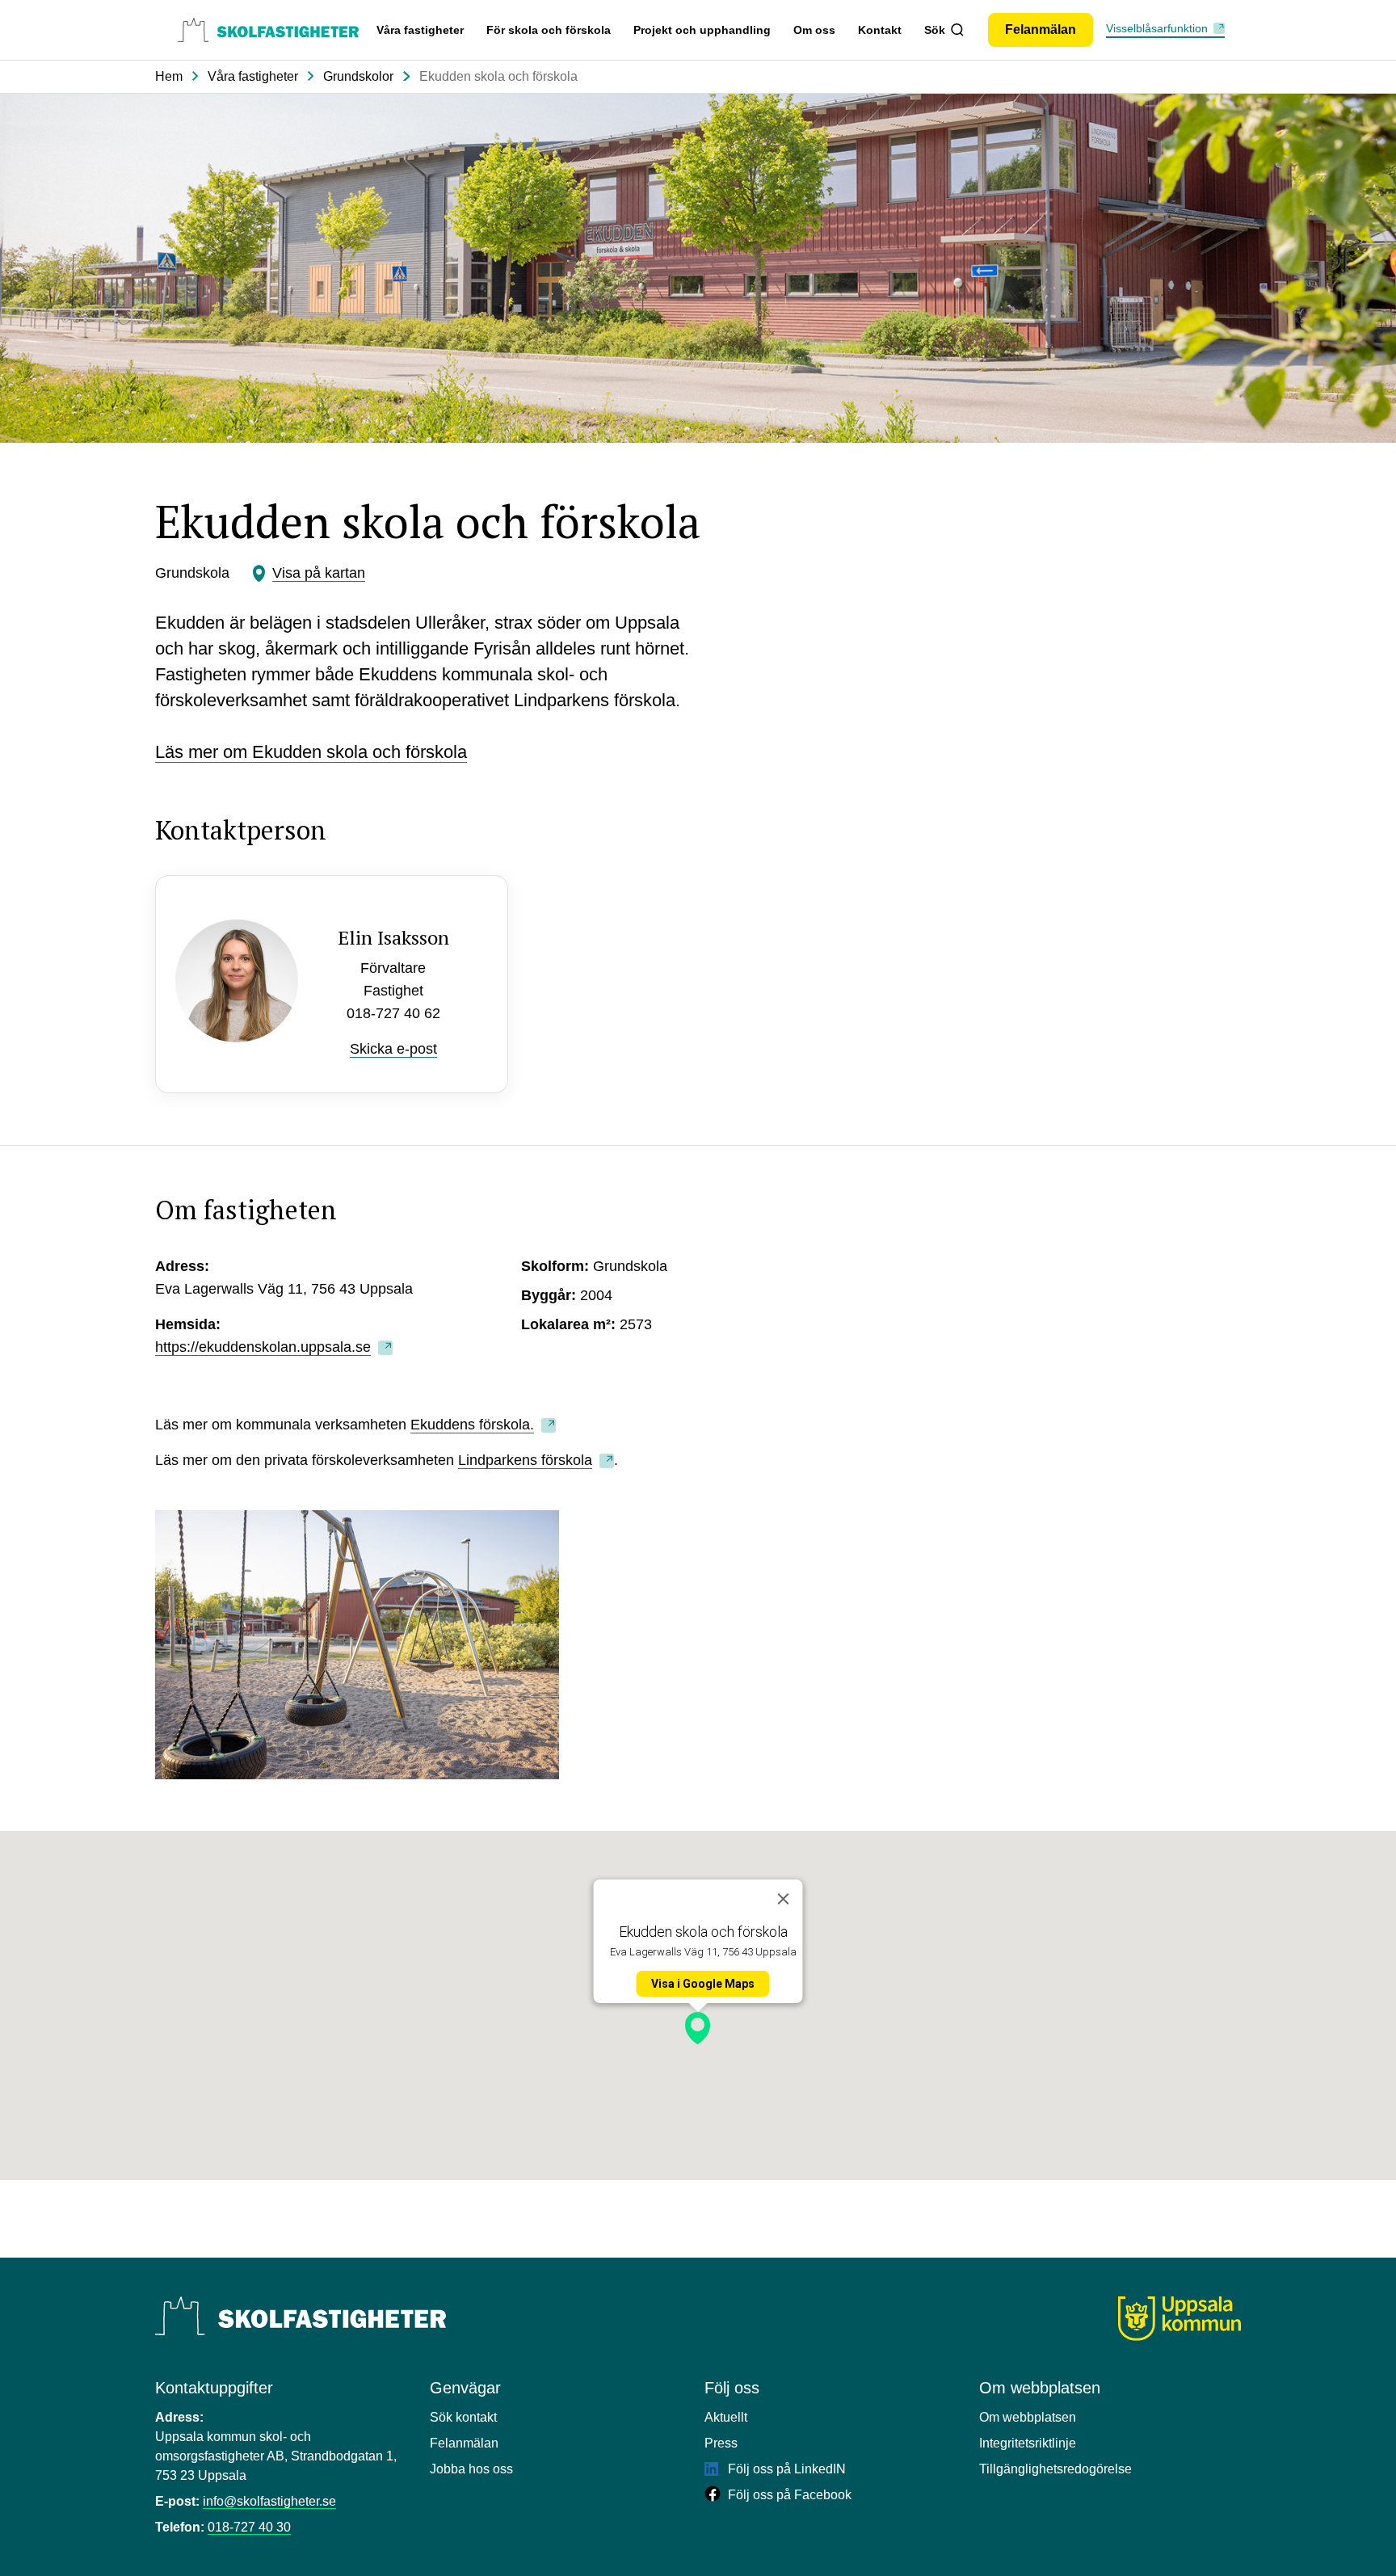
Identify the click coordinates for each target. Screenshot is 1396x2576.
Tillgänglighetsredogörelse (1055, 2469)
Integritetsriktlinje (1028, 2443)
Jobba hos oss (471, 2469)
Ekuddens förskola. (472, 1425)
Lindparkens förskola (525, 1460)
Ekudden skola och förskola (498, 76)
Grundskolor (358, 76)
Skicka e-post (393, 1049)
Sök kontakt (463, 2417)
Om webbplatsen (1028, 2417)
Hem (169, 76)
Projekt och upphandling (702, 30)
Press (721, 2443)
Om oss (814, 30)
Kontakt (880, 30)
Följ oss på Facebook (788, 2495)
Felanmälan (464, 2443)
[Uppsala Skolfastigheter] (301, 2316)
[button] (698, 2028)
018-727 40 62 (393, 1013)
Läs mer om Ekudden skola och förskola (311, 752)
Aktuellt (726, 2417)
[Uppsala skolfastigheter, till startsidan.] (268, 30)
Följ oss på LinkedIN (785, 2469)
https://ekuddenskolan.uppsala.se (263, 1347)
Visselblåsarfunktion (1157, 28)
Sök (935, 30)
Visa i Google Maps (703, 1984)
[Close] (784, 1899)
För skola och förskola (549, 30)
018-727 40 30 (249, 2527)
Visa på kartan (319, 573)
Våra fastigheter (420, 30)
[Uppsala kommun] (1179, 2319)
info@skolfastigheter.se (269, 2501)
